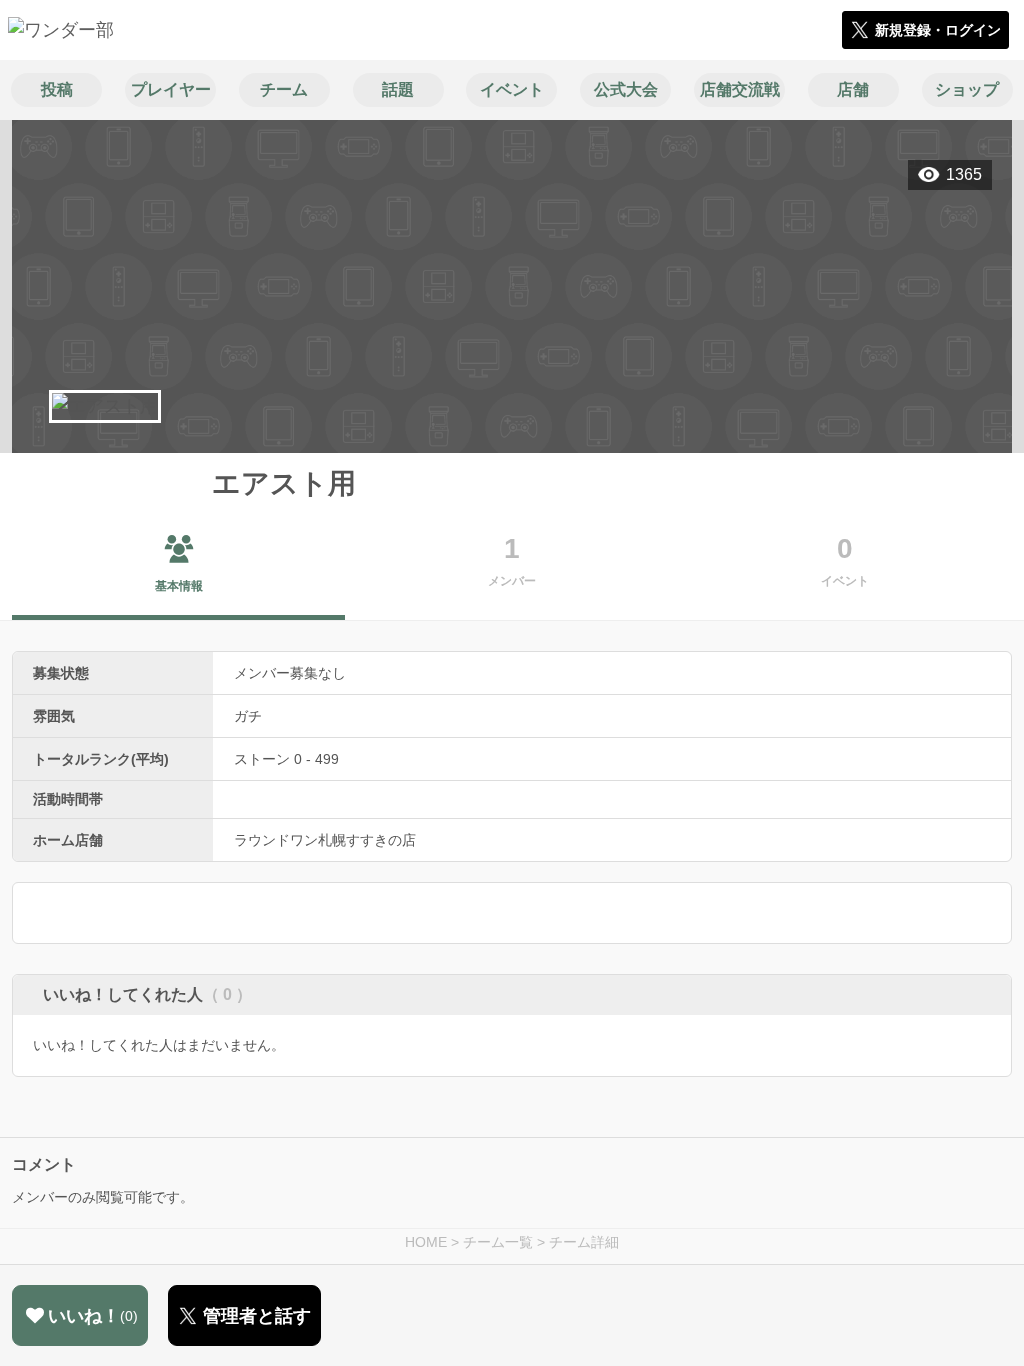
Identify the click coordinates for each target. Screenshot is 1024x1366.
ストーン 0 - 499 (286, 759)
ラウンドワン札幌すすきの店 (325, 840)
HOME (426, 1242)
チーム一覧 (498, 1242)
